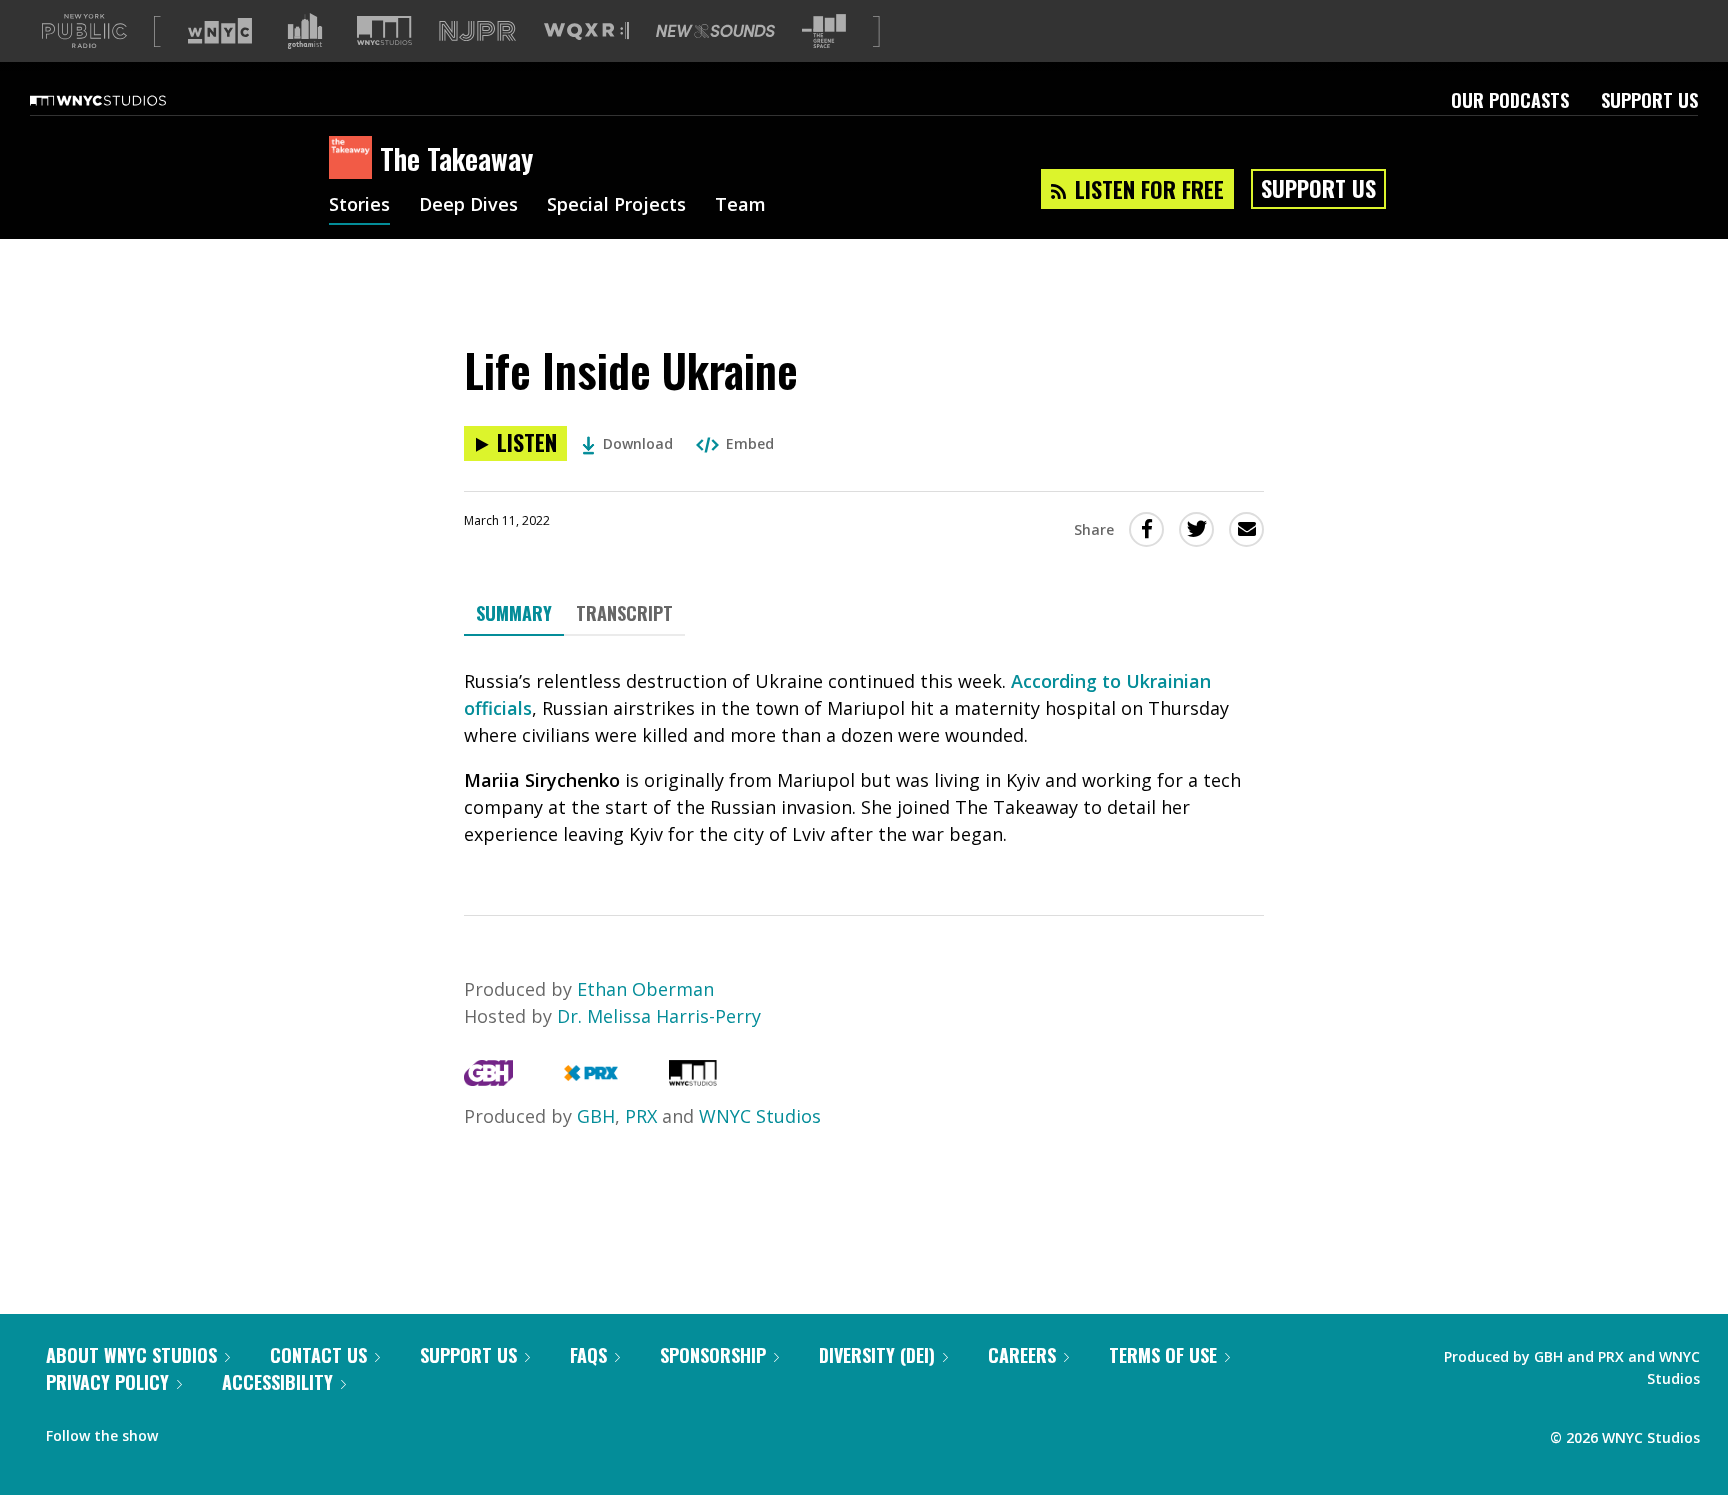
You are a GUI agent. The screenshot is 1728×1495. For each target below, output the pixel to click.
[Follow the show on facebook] (187, 1431)
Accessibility (277, 1382)
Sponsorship (713, 1355)
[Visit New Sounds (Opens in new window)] (715, 31)
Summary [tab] (514, 613)
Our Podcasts (1510, 100)
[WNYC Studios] (693, 1079)
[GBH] (488, 1079)
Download (638, 443)
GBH (596, 1116)
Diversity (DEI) (877, 1355)
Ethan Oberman (645, 989)
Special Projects (616, 206)
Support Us (1649, 100)
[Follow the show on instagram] (264, 1431)
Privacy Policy (107, 1382)
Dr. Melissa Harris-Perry (659, 1016)
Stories (359, 206)
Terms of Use (1163, 1355)
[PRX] (590, 1079)
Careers (1022, 1355)
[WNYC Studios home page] (123, 100)
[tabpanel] (864, 758)
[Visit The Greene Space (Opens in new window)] (824, 31)
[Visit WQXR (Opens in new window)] (586, 31)
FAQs (588, 1355)
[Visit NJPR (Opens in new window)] (477, 31)
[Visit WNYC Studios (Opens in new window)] (384, 30)
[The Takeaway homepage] (354, 159)
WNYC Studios (760, 1116)
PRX (641, 1116)
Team (740, 206)
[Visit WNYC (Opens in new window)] (220, 31)
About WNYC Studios (131, 1355)
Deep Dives (468, 206)
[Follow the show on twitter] (226, 1431)
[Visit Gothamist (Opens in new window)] (305, 31)
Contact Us (318, 1355)
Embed (750, 443)
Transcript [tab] (624, 613)
